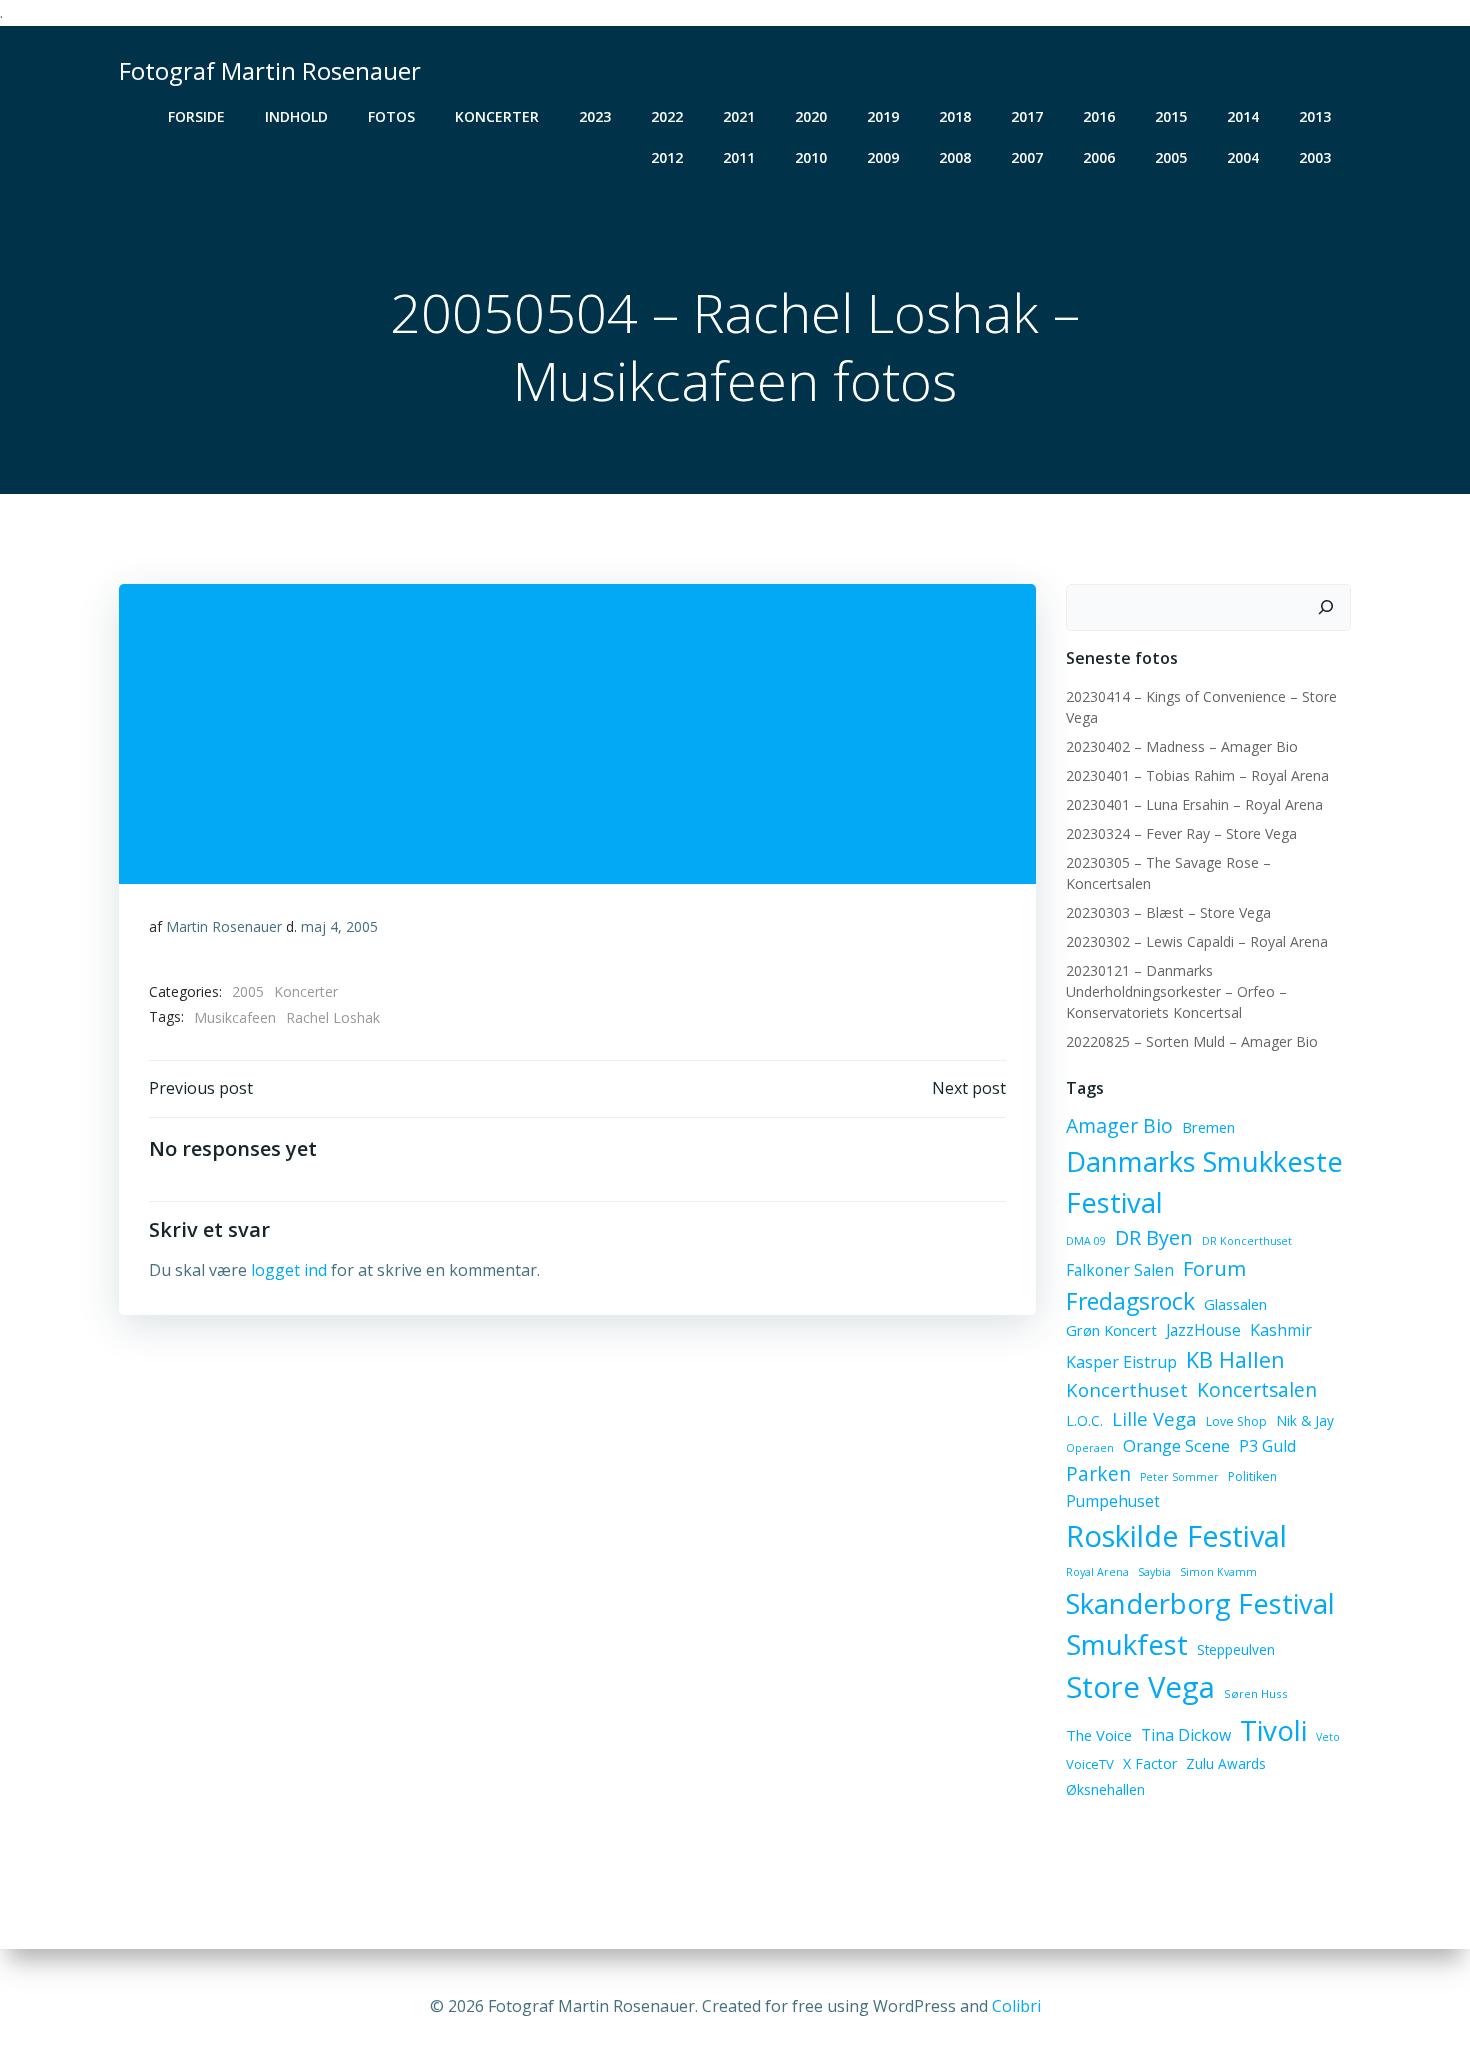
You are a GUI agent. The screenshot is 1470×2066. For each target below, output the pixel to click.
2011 (739, 157)
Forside (196, 116)
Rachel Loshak (333, 1017)
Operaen (1090, 1448)
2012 (667, 157)
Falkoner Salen (1120, 1270)
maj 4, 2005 (339, 926)
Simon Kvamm (1218, 1572)
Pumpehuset (1113, 1501)
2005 (1171, 157)
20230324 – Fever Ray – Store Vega (1181, 833)
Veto (1328, 1737)
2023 (595, 116)
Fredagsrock (1130, 1301)
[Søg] (1326, 608)
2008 (955, 157)
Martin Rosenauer (224, 926)
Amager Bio (1119, 1125)
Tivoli (1273, 1730)
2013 (1315, 116)
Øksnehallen (1105, 1789)
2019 (883, 116)
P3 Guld (1267, 1446)
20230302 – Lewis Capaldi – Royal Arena (1197, 941)
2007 (1027, 157)
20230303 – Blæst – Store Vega (1168, 912)
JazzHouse (1203, 1330)
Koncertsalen (1257, 1390)
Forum (1214, 1268)
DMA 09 (1086, 1241)
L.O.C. (1084, 1420)
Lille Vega (1154, 1418)
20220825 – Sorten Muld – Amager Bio (1192, 1041)
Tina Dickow (1186, 1735)
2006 (1099, 157)
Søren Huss (1256, 1693)
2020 (811, 116)
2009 (883, 157)
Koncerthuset (1127, 1389)
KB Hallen (1235, 1359)
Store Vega (1140, 1687)
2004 (1243, 157)
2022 (667, 116)
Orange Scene (1176, 1445)
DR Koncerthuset (1247, 1241)
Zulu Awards (1226, 1763)
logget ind (289, 1270)
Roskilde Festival (1176, 1535)
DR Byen (1154, 1237)
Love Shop (1236, 1421)
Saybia (1154, 1572)
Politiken (1252, 1476)
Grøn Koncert (1111, 1330)
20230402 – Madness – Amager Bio (1182, 746)
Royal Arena (1097, 1572)
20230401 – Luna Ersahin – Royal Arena (1194, 804)
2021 (739, 116)
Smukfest (1127, 1644)
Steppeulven (1236, 1649)
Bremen (1208, 1127)
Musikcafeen (235, 1017)
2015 (1171, 116)
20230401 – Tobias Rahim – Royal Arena (1197, 775)
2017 (1027, 116)
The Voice (1099, 1735)
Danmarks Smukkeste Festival (1204, 1182)
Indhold (296, 116)
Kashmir (1281, 1330)
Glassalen (1235, 1304)
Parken (1098, 1474)
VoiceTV (1090, 1764)
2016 (1099, 116)
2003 (1315, 157)
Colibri (1016, 2006)
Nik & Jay (1305, 1420)
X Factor (1150, 1763)
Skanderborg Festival (1200, 1603)
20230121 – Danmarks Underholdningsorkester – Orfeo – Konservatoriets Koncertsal (1176, 991)
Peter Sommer (1179, 1477)
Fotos (391, 116)
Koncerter (497, 116)
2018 (955, 116)
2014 (1243, 116)
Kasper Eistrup (1121, 1362)
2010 (811, 157)
